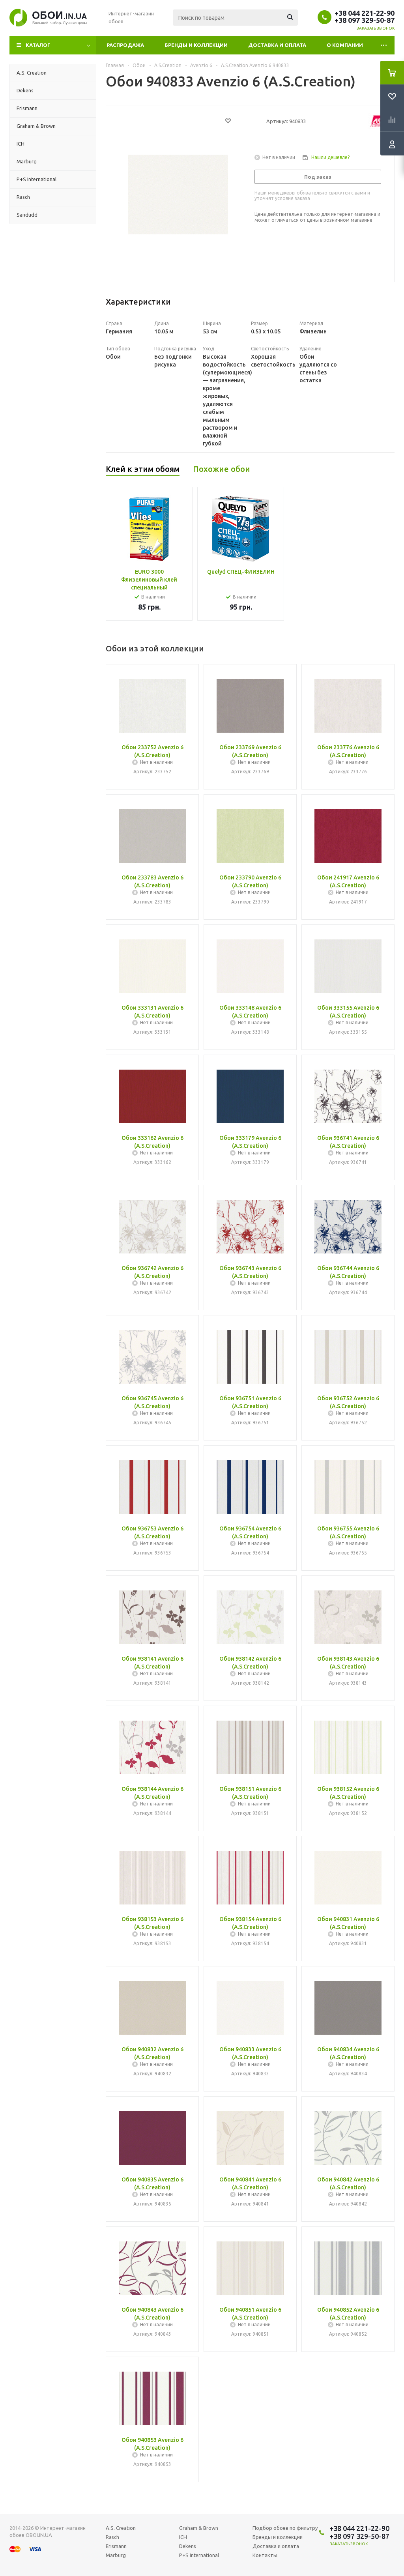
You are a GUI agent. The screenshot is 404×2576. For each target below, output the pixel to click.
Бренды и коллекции (196, 45)
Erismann (116, 2546)
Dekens (188, 2546)
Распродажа (125, 45)
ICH (183, 2537)
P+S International (199, 2555)
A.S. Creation (121, 2528)
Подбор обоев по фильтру (285, 2528)
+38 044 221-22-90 (365, 13)
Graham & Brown (199, 2528)
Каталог (38, 45)
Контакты (265, 2555)
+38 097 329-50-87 (365, 20)
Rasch (112, 2537)
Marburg (116, 2555)
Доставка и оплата (277, 45)
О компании (345, 45)
